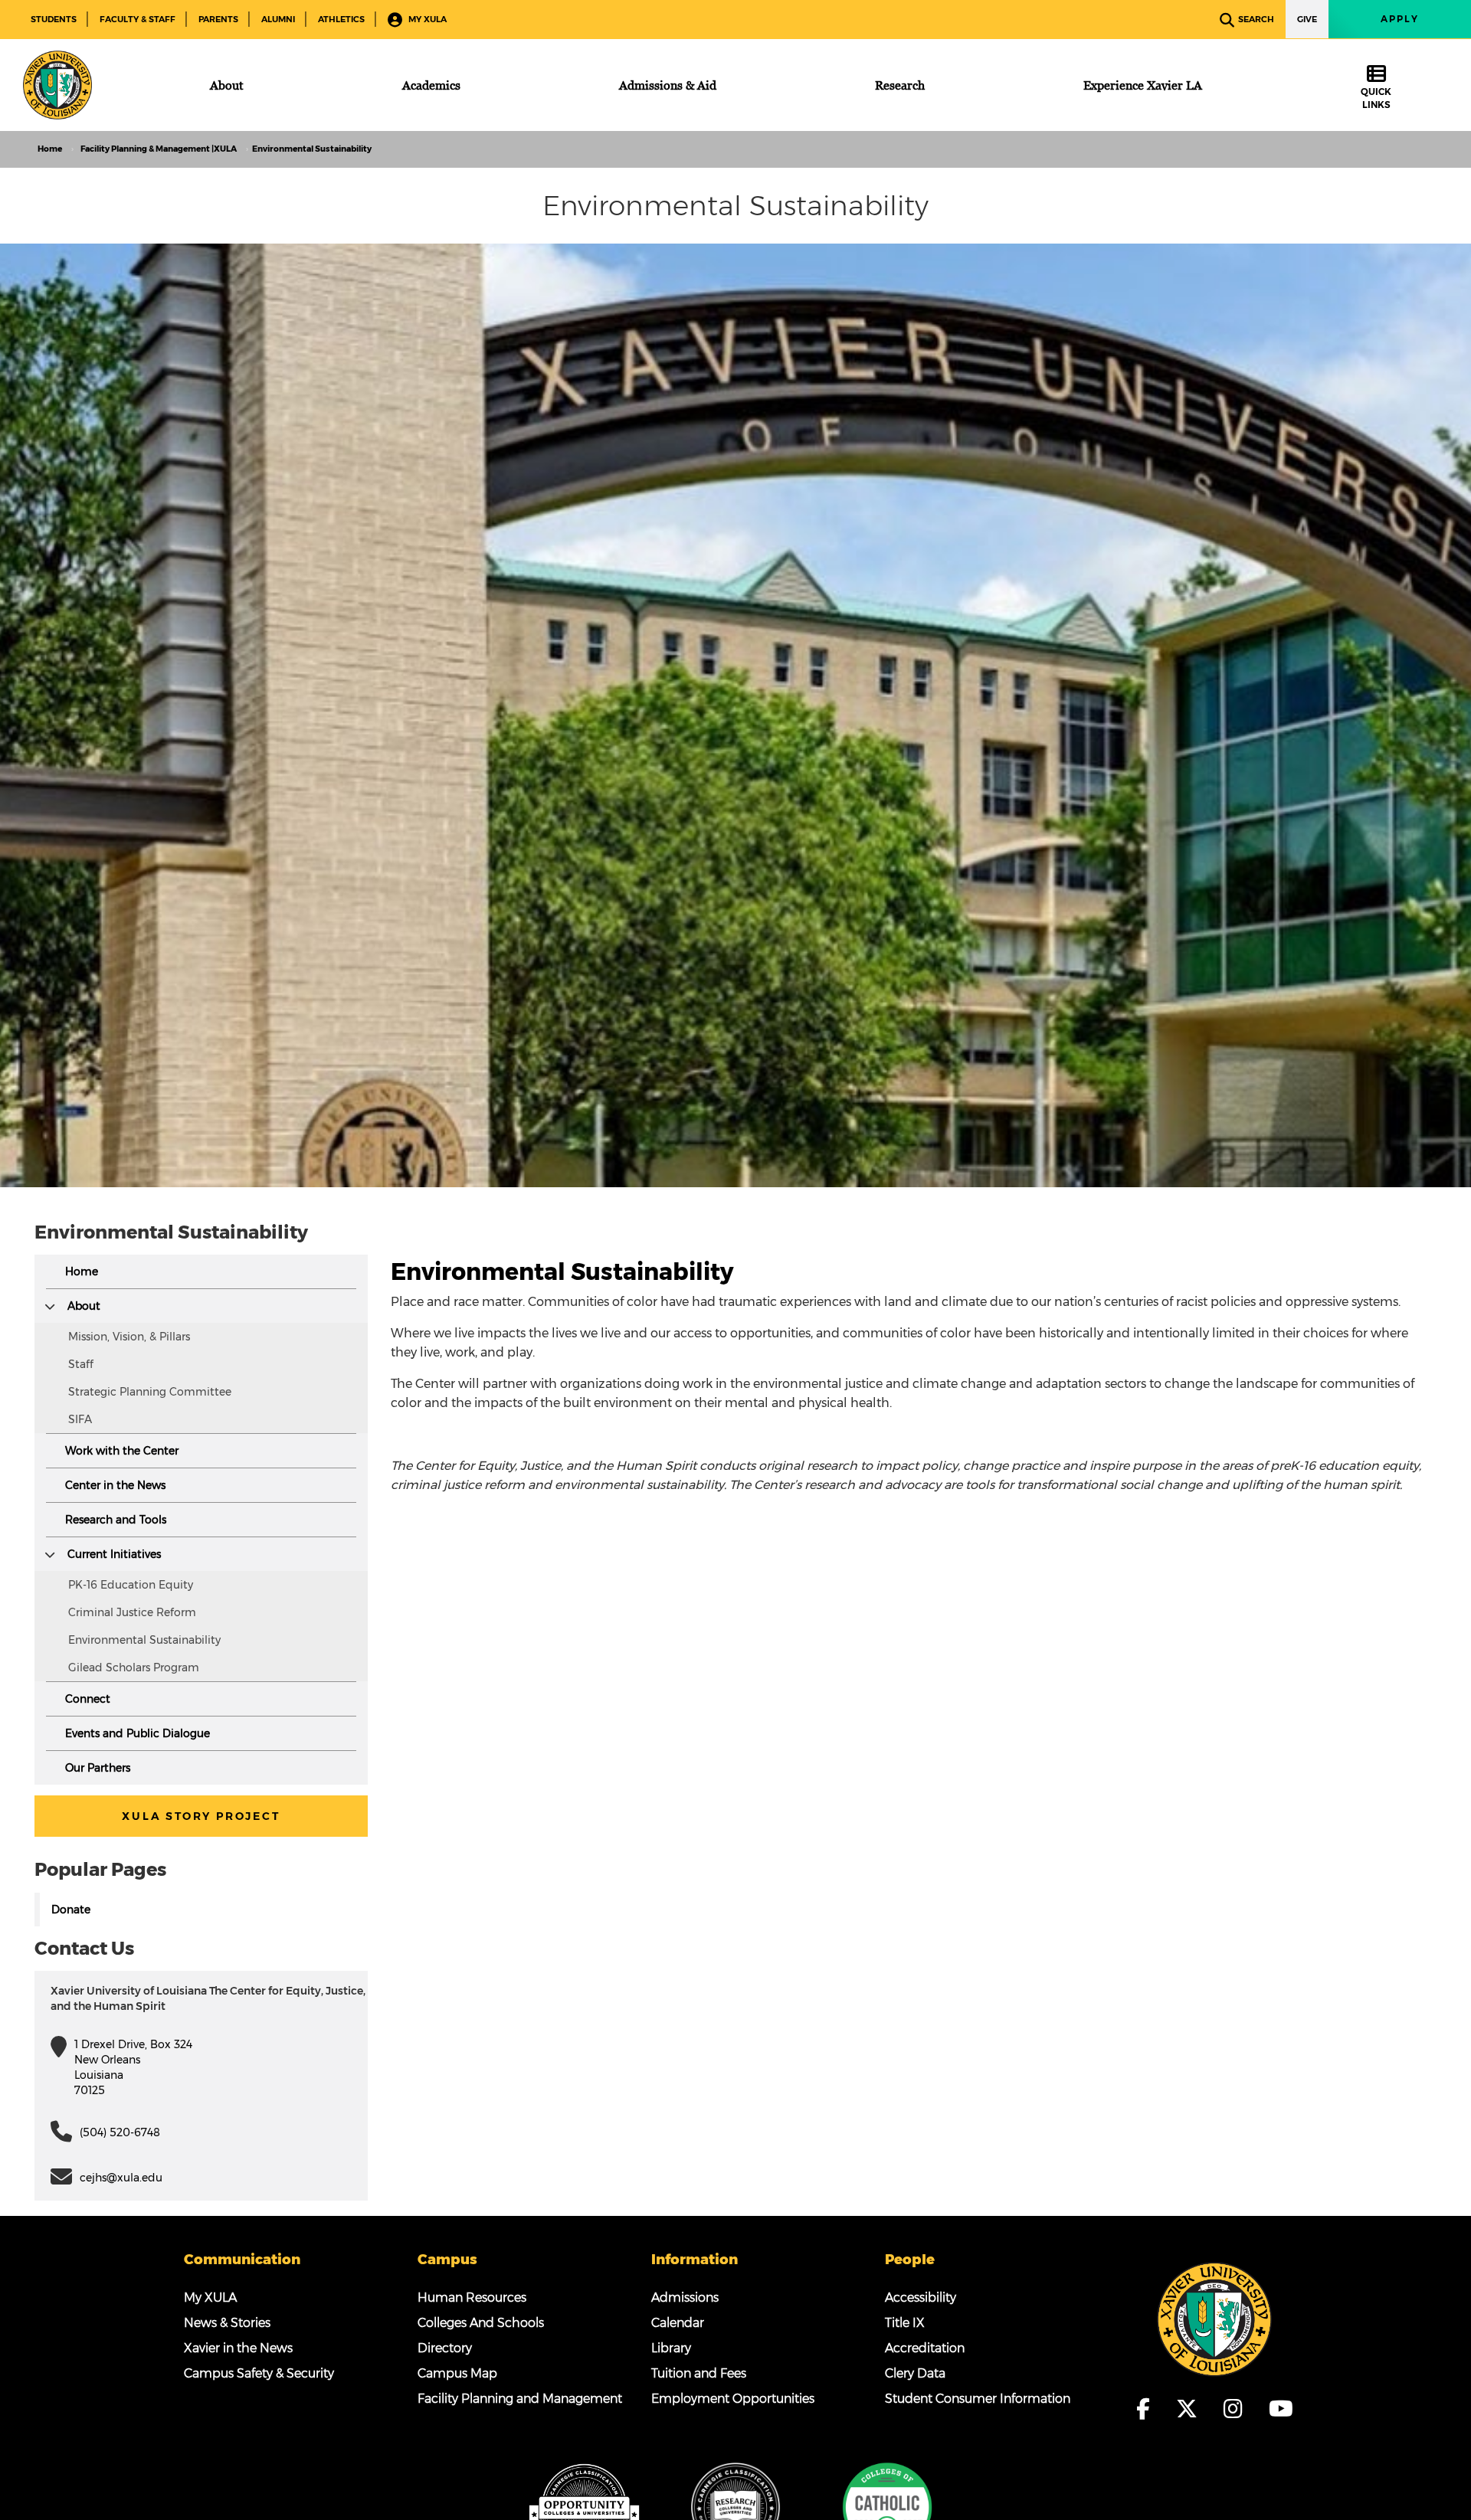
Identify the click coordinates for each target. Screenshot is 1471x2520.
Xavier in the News (238, 2348)
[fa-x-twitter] (1191, 2409)
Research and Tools (116, 1520)
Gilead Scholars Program (134, 1667)
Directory (445, 2348)
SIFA (80, 1419)
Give (1307, 19)
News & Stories (227, 2323)
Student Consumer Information (978, 2399)
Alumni (278, 19)
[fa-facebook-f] (1148, 2409)
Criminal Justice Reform (132, 1612)
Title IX (905, 2323)
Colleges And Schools (481, 2323)
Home (50, 149)
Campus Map (457, 2373)
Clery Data (915, 2373)
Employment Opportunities (733, 2399)
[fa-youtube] (1281, 2409)
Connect (88, 1699)
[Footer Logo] (1214, 2319)
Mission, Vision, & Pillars (129, 1337)
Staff (81, 1364)
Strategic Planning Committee (150, 1392)
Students (54, 19)
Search (1256, 19)
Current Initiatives (114, 1554)
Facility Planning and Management (520, 2399)
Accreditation (925, 2348)
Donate (71, 1910)
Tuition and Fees (699, 2373)
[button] (50, 1306)
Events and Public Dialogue (138, 1733)
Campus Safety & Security (259, 2373)
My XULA (426, 19)
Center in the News (115, 1485)
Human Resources (472, 2297)
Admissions (685, 2297)
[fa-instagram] (1238, 2409)
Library (671, 2348)
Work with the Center (122, 1451)
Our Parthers (98, 1768)
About (84, 1306)
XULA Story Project (201, 1816)
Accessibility (921, 2297)
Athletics (341, 19)
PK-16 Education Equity (131, 1585)
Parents (218, 19)
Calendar (678, 2323)
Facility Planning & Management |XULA (159, 149)
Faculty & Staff (138, 19)
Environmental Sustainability (144, 1640)
